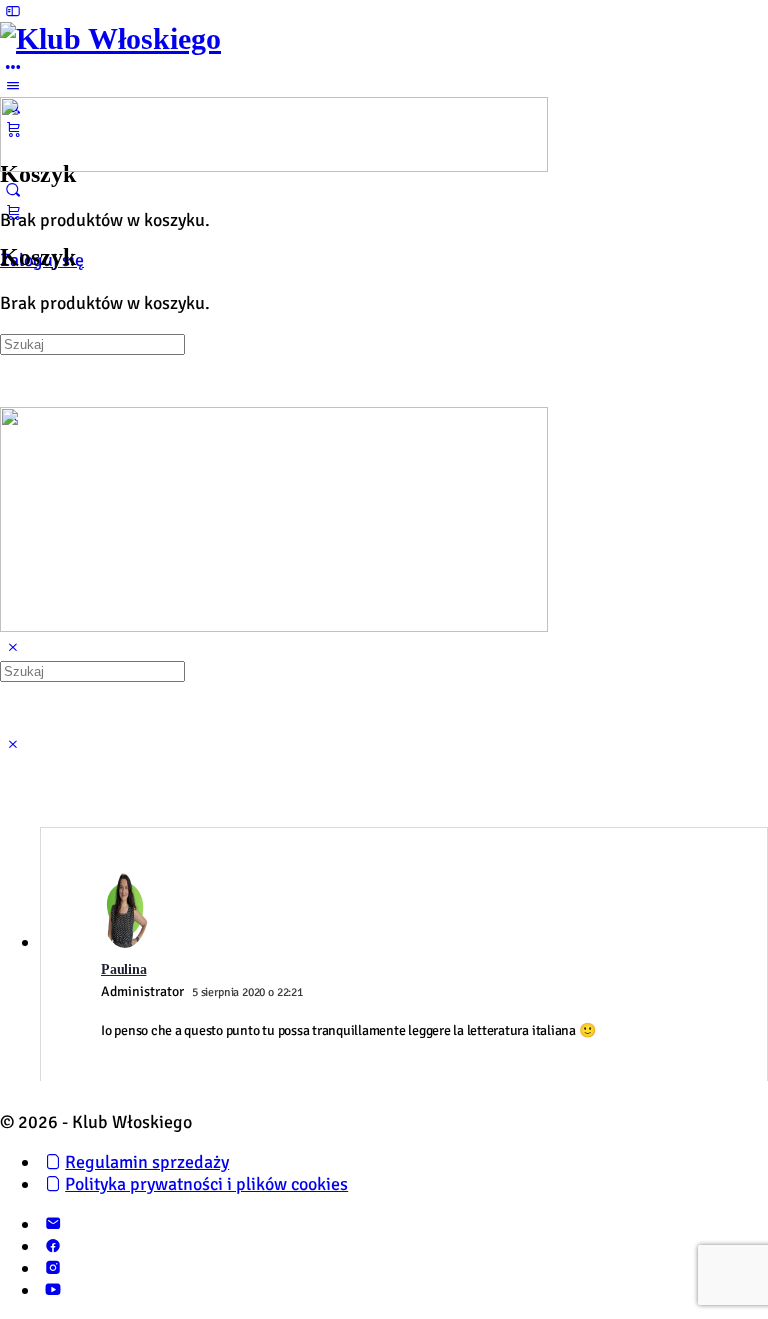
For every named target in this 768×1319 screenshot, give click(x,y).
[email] (52, 1224)
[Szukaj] (12, 190)
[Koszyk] (12, 212)
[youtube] (52, 1290)
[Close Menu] (12, 648)
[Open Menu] (12, 86)
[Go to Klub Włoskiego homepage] (110, 38)
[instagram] (52, 1268)
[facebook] (52, 1246)
